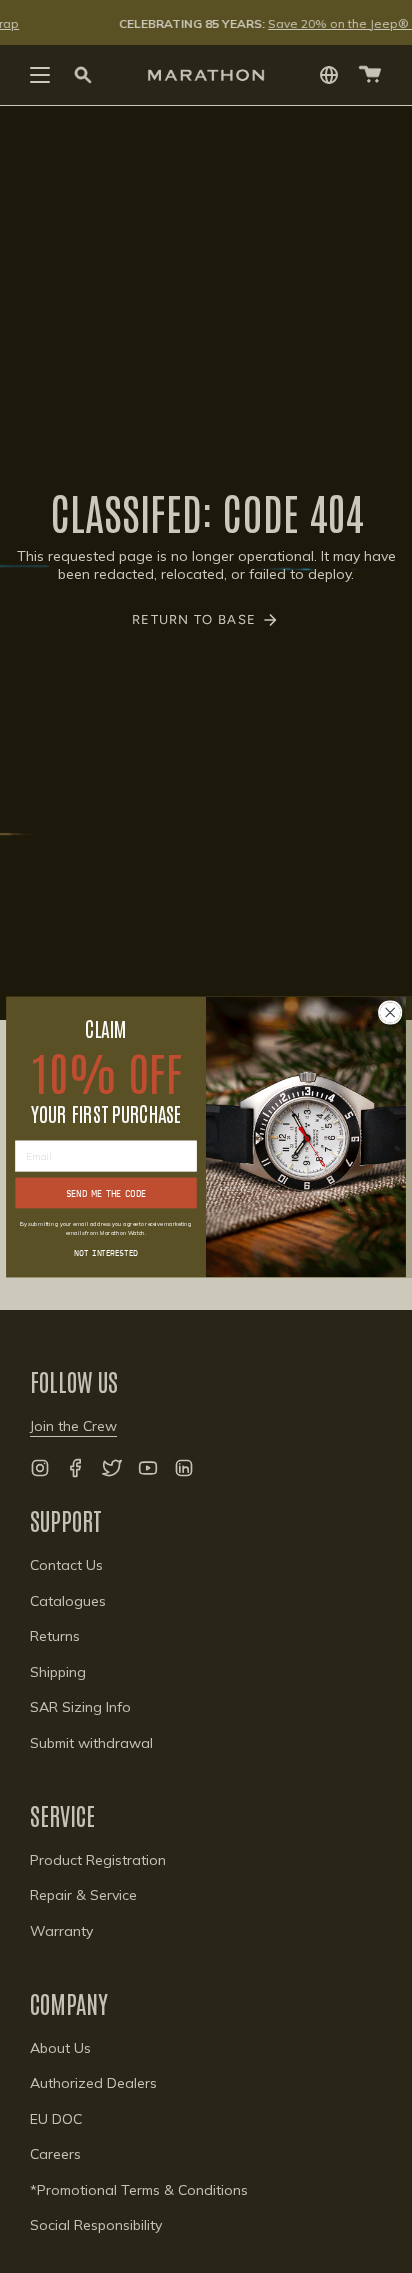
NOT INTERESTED (105, 1252)
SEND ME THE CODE (106, 1192)
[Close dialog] (390, 1012)
